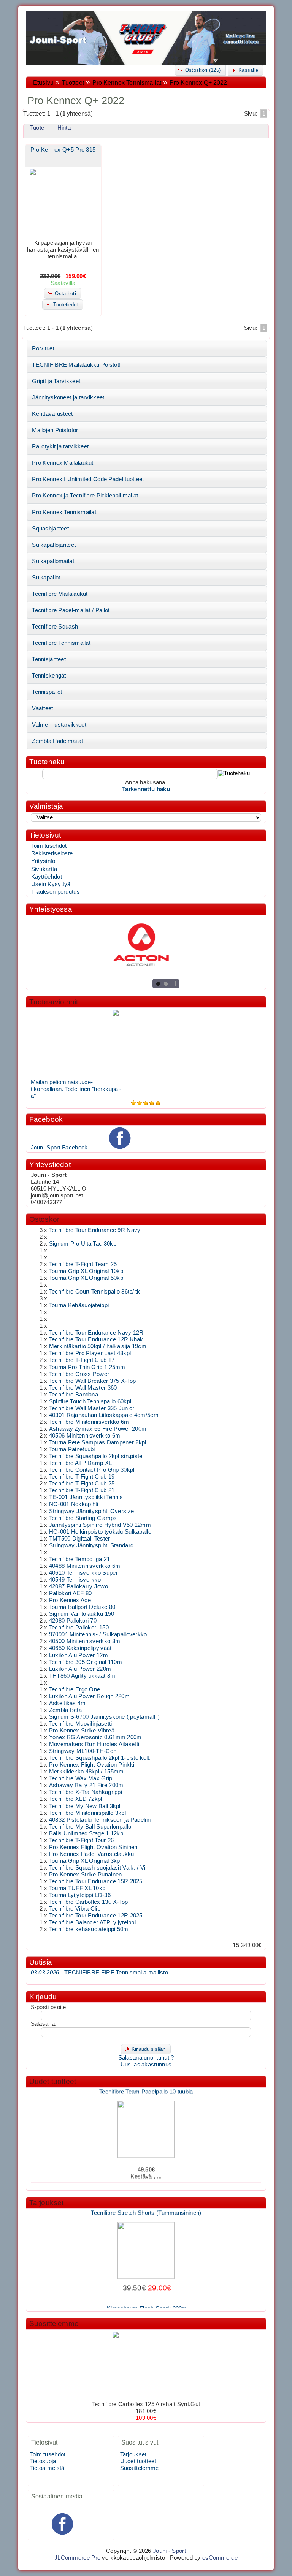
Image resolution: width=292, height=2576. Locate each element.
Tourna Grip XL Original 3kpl (85, 1861)
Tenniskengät (49, 676)
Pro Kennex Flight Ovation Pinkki (92, 1765)
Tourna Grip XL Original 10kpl (87, 1271)
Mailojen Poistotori (56, 430)
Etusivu (43, 83)
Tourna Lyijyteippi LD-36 (80, 1895)
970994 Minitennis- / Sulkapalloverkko (98, 1634)
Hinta (64, 128)
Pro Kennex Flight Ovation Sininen (93, 1847)
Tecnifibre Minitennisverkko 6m (89, 1422)
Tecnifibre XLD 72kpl (76, 1799)
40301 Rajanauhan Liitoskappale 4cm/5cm (104, 1415)
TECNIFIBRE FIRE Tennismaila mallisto (99, 1973)
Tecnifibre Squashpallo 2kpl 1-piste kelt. (100, 1758)
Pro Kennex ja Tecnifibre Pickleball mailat (85, 496)
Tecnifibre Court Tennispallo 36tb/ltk (95, 1292)
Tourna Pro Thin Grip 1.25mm (87, 1367)
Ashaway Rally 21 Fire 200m (86, 1785)
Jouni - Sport (169, 2551)
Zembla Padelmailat (57, 741)
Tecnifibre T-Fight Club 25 (82, 1484)
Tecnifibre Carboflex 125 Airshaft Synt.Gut (146, 2404)
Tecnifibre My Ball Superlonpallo (90, 1827)
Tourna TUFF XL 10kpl (78, 1888)
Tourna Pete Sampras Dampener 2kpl (98, 1442)
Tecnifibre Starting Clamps (83, 1518)
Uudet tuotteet (53, 2081)
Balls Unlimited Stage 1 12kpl (87, 1833)
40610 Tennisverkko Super (83, 1573)
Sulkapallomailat (53, 561)
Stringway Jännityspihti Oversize (91, 1511)
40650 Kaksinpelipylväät (80, 1648)
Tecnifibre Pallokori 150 (79, 1628)
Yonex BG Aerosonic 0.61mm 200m (95, 1737)
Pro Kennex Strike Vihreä (82, 1731)
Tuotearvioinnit (54, 1002)
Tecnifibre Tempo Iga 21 (80, 1559)
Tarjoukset (47, 2203)
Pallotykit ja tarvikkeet (60, 446)
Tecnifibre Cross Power (79, 1374)
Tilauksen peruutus (56, 892)
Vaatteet (42, 708)
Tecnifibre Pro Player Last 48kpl (90, 1353)
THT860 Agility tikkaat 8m (82, 1676)
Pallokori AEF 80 (71, 1593)
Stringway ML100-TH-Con (83, 1751)
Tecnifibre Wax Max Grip (81, 1778)
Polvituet (43, 348)
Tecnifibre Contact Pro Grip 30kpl (92, 1470)
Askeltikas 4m (67, 1703)
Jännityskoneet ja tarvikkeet (68, 397)
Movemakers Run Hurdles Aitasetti (94, 1744)
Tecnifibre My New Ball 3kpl (85, 1806)
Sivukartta (44, 869)
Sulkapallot (46, 578)
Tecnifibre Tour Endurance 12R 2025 (96, 1916)
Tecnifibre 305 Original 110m (86, 1662)
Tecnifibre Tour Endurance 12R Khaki (97, 1339)
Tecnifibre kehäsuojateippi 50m (89, 1929)
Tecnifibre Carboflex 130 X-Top (89, 1902)
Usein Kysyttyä (51, 884)
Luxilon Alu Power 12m (79, 1655)
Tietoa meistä (47, 2468)
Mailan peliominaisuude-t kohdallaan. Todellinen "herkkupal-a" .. (76, 1089)
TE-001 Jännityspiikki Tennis (86, 1497)
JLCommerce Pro (77, 2558)
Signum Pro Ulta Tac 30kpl (83, 1244)
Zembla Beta (65, 1710)
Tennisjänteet (49, 659)
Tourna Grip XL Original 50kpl (87, 1278)
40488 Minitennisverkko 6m (85, 1566)
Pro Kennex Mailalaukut (63, 463)
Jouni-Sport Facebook (59, 1148)
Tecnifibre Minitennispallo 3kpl (87, 1813)
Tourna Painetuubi (72, 1449)
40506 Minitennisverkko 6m (85, 1436)
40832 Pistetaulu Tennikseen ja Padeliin (100, 1820)
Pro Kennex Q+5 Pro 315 (63, 150)
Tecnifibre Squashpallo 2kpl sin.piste (96, 1456)
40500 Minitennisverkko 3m (85, 1641)
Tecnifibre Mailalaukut (60, 594)
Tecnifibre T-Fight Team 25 (83, 1264)
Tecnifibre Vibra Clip (75, 1909)
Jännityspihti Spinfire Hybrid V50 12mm (100, 1525)
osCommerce (220, 2558)
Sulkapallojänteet (54, 545)
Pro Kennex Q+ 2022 (198, 83)
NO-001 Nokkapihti (74, 1504)
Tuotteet (73, 83)
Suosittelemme (54, 2323)
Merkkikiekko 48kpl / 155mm (86, 1772)
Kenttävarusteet (52, 414)
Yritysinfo (43, 861)
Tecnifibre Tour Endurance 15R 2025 (96, 1881)
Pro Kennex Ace (70, 1600)
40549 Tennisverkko (75, 1580)
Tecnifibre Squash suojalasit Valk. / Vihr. (100, 1868)
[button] (200, 70)
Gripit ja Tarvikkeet (56, 381)
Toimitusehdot (49, 846)
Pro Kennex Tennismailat (127, 83)
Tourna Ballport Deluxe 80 (82, 1607)
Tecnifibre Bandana (74, 1395)
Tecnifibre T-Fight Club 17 (82, 1360)
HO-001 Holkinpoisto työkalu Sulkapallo (100, 1532)
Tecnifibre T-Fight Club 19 (82, 1477)
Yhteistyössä (51, 909)
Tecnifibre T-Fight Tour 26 (82, 1840)
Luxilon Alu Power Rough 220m (89, 1696)
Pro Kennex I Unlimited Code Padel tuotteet (88, 479)
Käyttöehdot (47, 877)
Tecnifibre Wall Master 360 (83, 1388)
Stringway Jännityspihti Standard (91, 1545)
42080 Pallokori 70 (73, 1621)
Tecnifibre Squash (55, 627)
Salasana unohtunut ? (146, 2058)
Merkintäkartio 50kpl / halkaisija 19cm (98, 1346)
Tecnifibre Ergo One (75, 1689)
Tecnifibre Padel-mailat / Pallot (71, 610)
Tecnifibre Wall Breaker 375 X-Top (93, 1381)
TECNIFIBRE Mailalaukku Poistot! (76, 365)
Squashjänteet (50, 529)
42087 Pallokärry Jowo (79, 1586)
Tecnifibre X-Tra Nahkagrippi (86, 1792)
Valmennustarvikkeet (59, 725)
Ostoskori (45, 1219)
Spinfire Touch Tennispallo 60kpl (90, 1401)
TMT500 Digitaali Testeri (80, 1539)
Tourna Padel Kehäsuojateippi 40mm (146, 2183)
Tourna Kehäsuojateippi (79, 1305)
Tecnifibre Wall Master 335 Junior (92, 1408)
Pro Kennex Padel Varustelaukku (92, 1854)
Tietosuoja (43, 2461)
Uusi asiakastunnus (146, 2065)
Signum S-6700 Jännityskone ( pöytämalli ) (105, 1717)
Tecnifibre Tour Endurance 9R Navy (95, 1230)
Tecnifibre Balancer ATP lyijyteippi (92, 1922)
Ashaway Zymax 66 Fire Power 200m (98, 1429)
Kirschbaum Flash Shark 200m (147, 2299)
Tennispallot (47, 692)
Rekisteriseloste (52, 853)
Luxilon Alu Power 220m (80, 1669)
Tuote (37, 128)
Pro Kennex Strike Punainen (86, 1875)
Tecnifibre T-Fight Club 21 (82, 1490)
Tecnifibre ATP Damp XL (80, 1463)
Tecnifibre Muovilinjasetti (81, 1724)
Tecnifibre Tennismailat (61, 643)
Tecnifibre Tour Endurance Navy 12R (96, 1333)
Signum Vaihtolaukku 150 (82, 1614)
